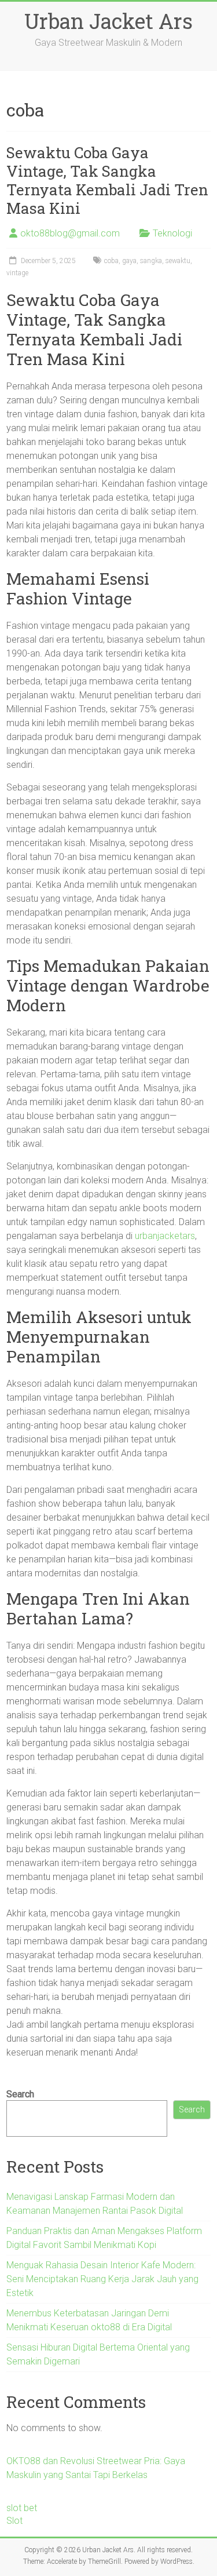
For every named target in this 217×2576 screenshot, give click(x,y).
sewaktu (178, 261)
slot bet (22, 2508)
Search (20, 2094)
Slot (14, 2521)
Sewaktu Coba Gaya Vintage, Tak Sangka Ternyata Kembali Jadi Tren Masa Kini (107, 180)
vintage (17, 273)
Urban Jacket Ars (108, 21)
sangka (151, 261)
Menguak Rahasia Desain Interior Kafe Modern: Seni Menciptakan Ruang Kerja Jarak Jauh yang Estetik (102, 2279)
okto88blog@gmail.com (70, 233)
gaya (129, 261)
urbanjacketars (165, 1236)
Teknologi (172, 233)
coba (111, 261)
